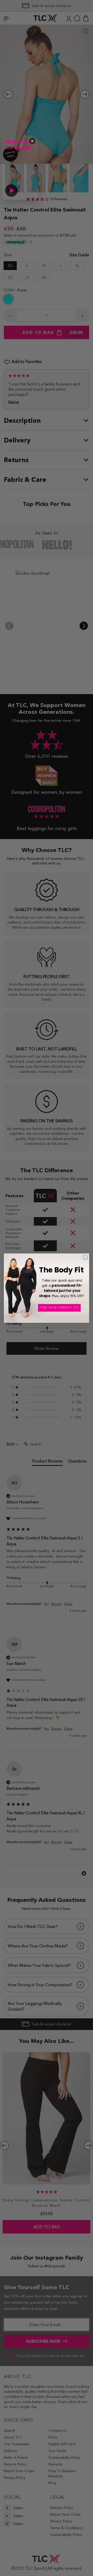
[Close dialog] (85, 1257)
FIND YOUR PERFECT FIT (59, 1307)
